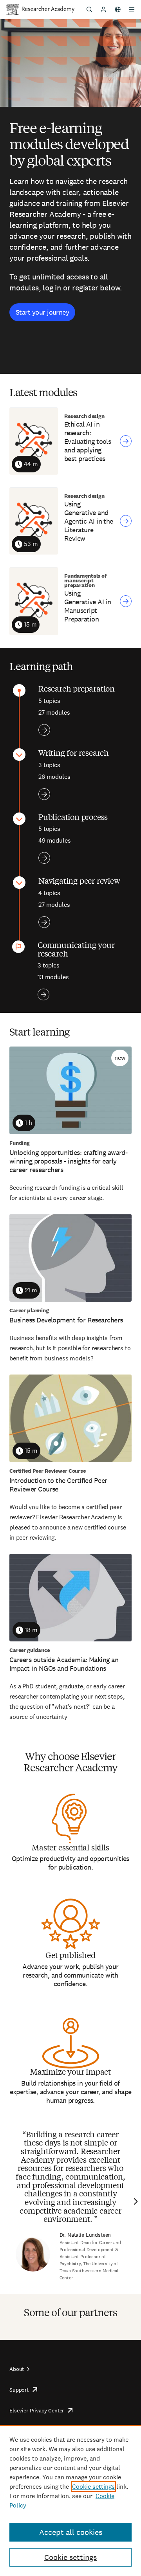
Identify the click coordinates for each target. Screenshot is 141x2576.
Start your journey (42, 312)
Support (19, 2390)
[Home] (48, 9)
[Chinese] (117, 9)
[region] (70, 2500)
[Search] (89, 9)
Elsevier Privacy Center (37, 2410)
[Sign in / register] (103, 9)
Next (135, 2201)
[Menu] (132, 9)
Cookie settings (93, 2487)
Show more (44, 730)
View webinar (126, 441)
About (17, 2369)
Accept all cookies (71, 2532)
